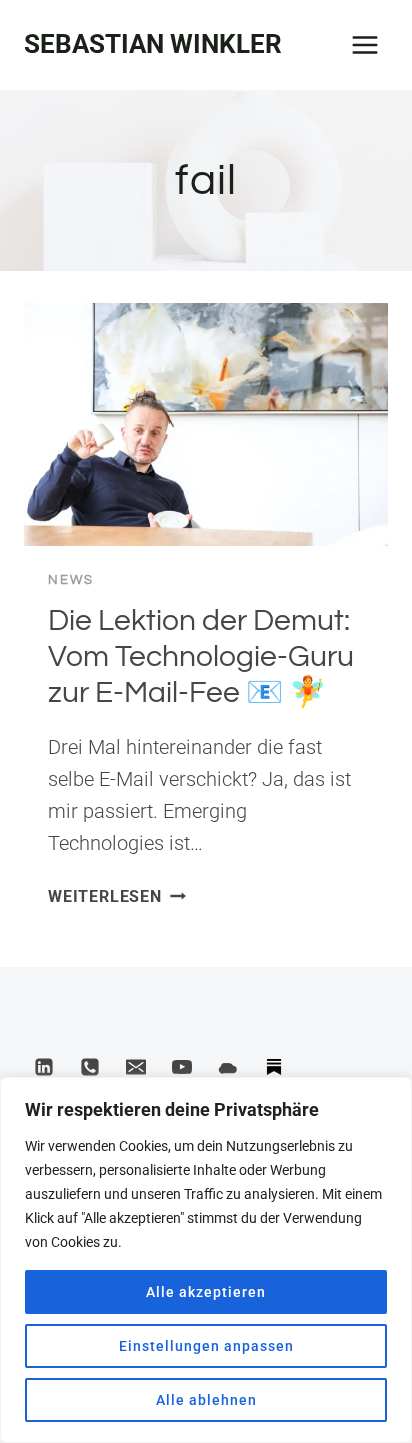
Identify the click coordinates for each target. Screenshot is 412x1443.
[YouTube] (182, 1067)
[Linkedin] (44, 1067)
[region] (206, 1260)
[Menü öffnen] (364, 44)
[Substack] (274, 1067)
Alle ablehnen (206, 1400)
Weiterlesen (117, 896)
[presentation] (206, 424)
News (71, 580)
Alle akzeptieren (206, 1292)
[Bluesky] (228, 1067)
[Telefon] (90, 1067)
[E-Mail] (136, 1067)
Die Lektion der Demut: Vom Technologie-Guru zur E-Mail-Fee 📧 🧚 (201, 656)
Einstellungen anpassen (206, 1346)
